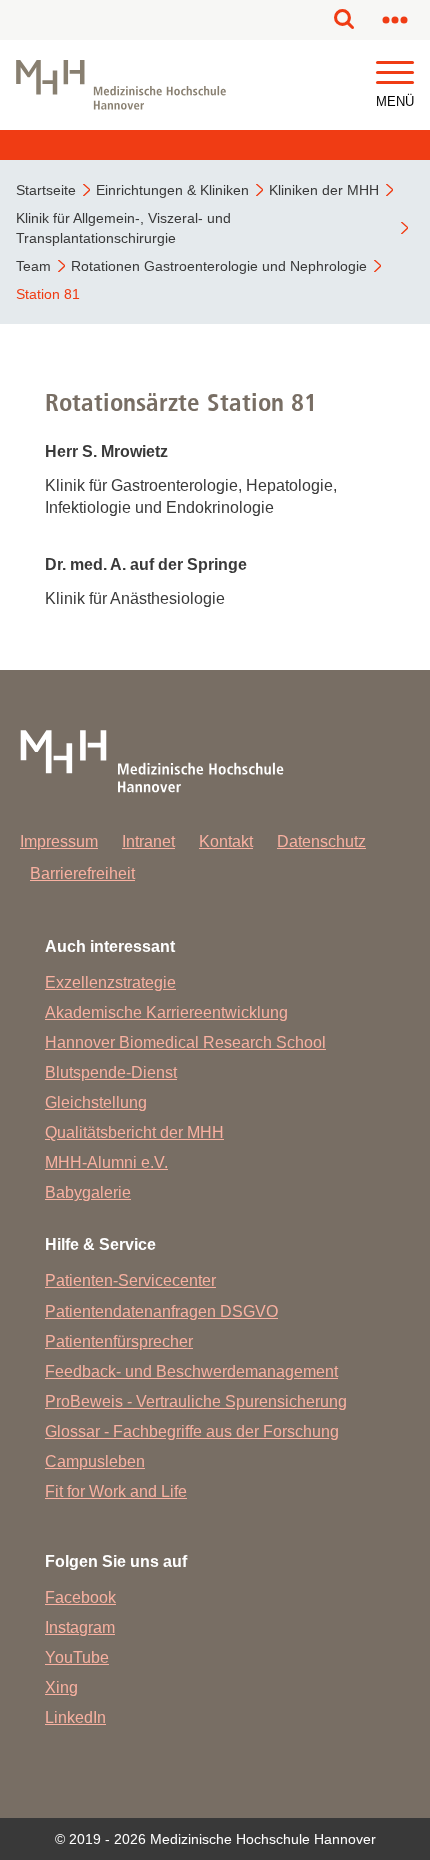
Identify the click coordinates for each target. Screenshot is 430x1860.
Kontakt (226, 841)
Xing (61, 1687)
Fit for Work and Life (116, 1491)
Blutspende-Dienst (111, 1072)
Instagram (80, 1627)
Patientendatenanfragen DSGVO (161, 1311)
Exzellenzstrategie (110, 982)
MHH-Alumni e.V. (106, 1162)
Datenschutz (321, 841)
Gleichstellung (96, 1102)
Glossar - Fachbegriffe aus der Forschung (192, 1431)
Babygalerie (88, 1192)
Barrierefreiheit (82, 873)
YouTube (77, 1657)
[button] (395, 73)
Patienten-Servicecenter (130, 1280)
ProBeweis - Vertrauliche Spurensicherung (196, 1401)
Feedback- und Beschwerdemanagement (191, 1371)
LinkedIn (75, 1717)
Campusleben (95, 1461)
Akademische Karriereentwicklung (166, 1012)
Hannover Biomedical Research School (185, 1042)
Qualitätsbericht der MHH (134, 1132)
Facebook (80, 1597)
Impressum (59, 841)
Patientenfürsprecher (119, 1341)
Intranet (148, 841)
